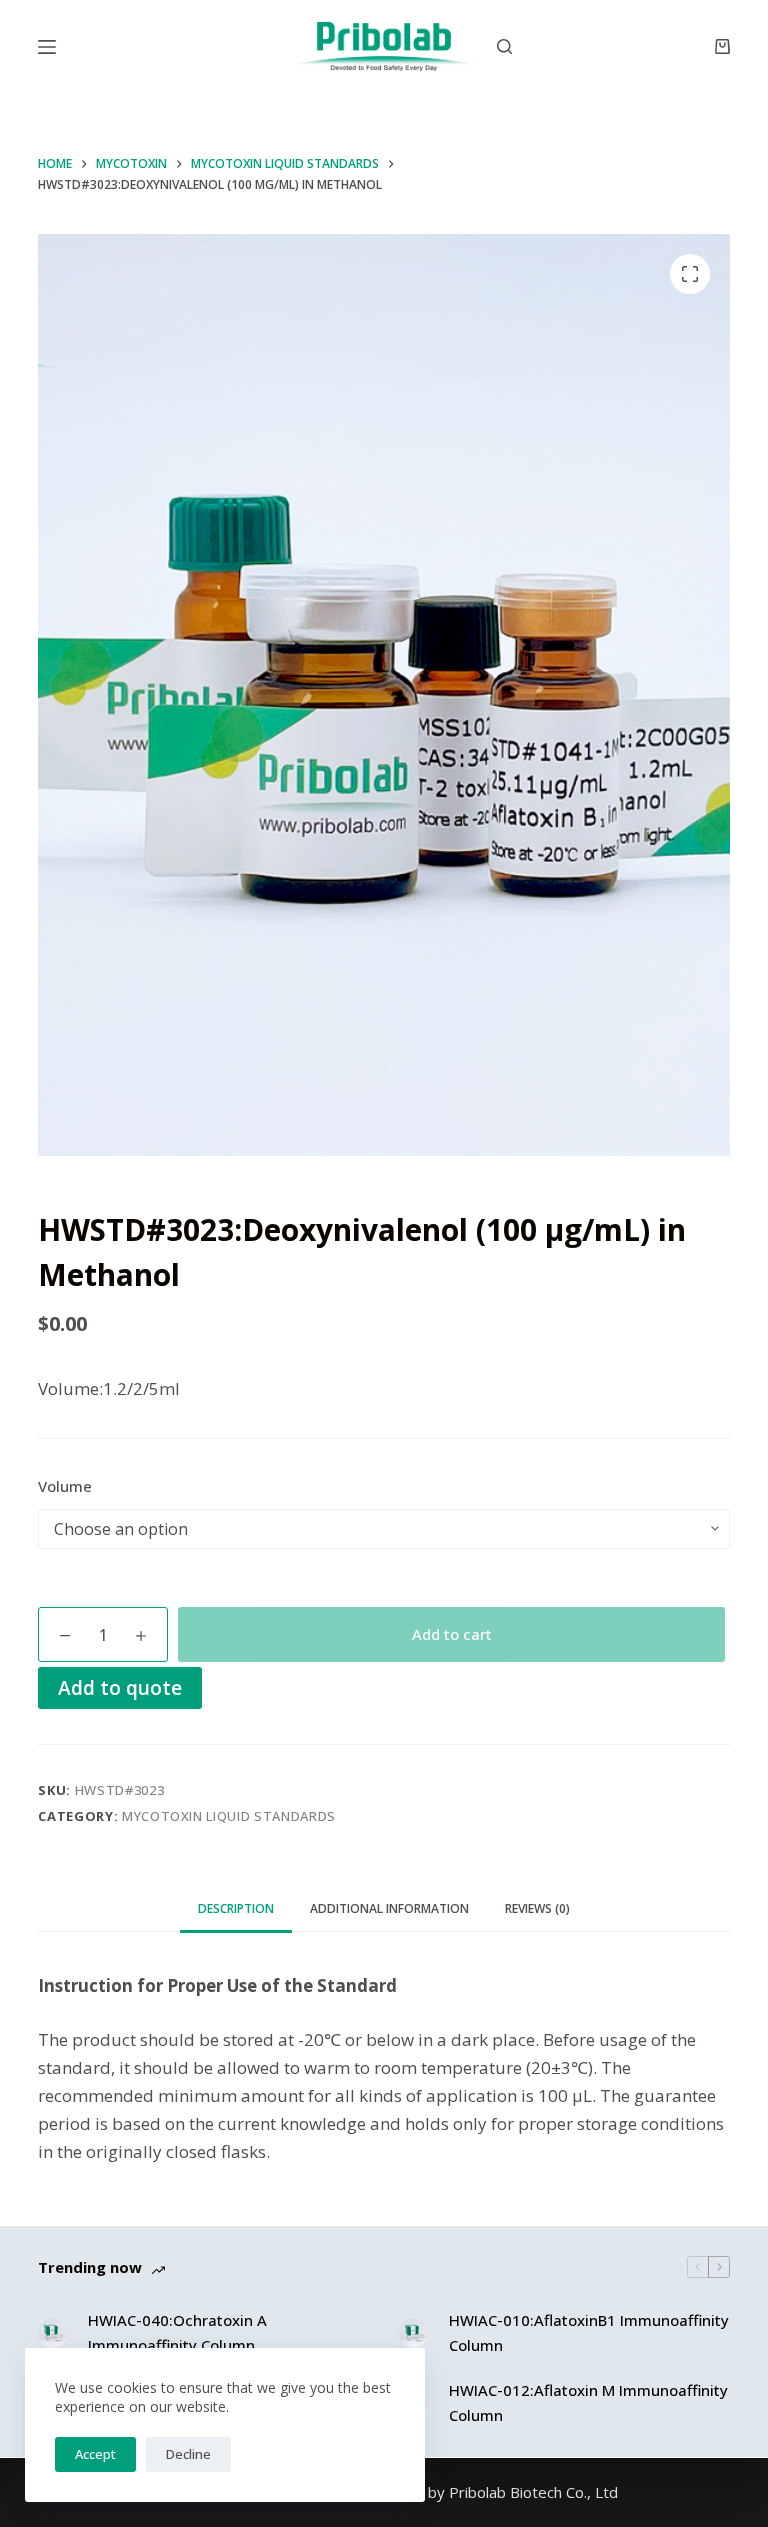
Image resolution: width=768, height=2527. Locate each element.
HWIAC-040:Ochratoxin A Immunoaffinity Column (177, 2332)
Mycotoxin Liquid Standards (229, 1816)
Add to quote (120, 1687)
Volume (65, 1486)
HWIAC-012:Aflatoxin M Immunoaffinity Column (588, 2402)
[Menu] (47, 47)
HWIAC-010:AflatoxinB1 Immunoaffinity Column (589, 2332)
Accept (95, 2454)
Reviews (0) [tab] (537, 1908)
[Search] (504, 46)
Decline (188, 2454)
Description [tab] (236, 1908)
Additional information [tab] (389, 1908)
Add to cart (452, 1634)
